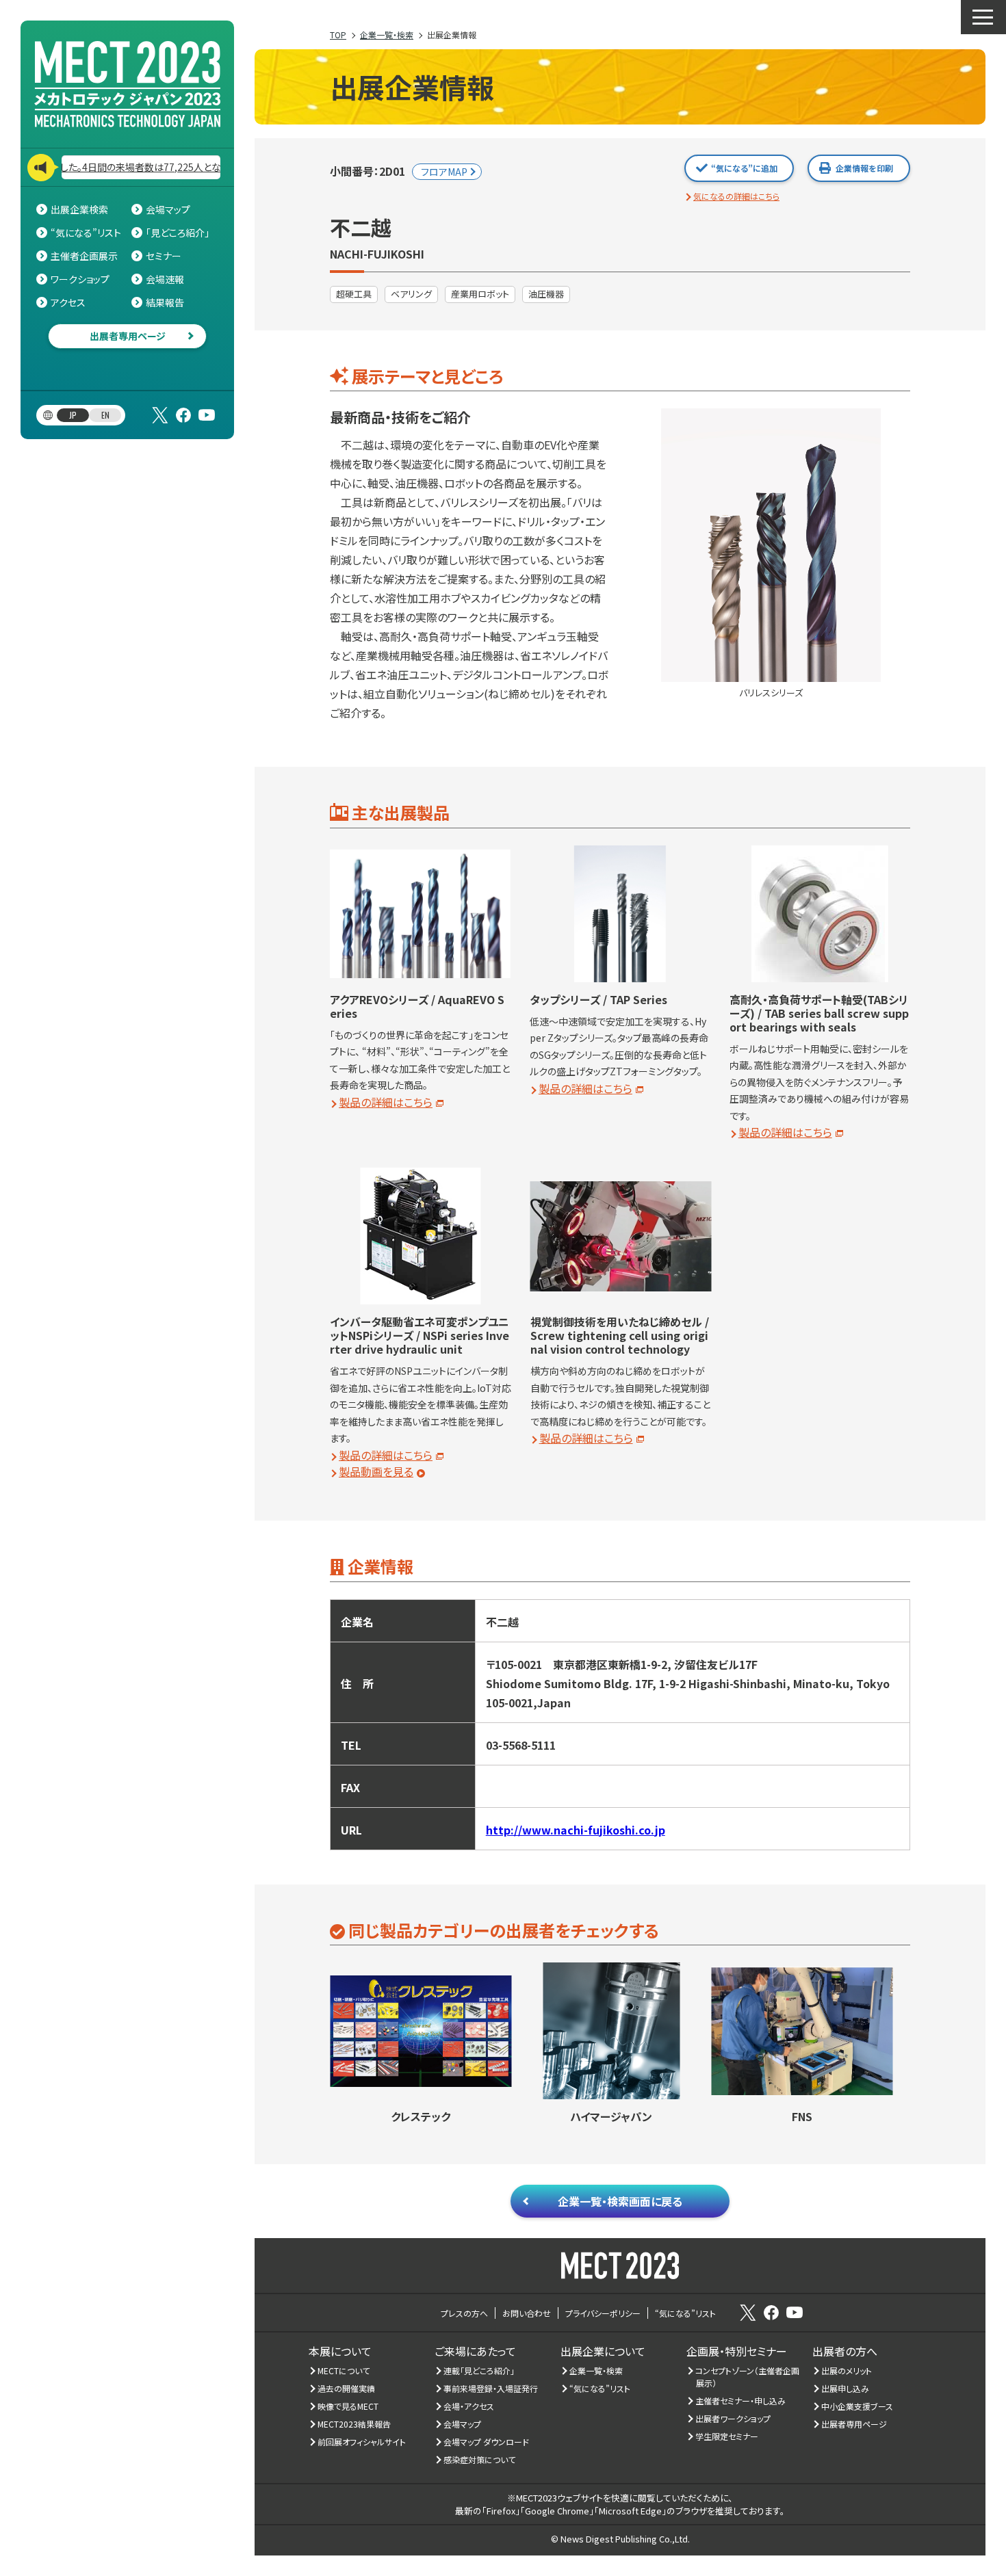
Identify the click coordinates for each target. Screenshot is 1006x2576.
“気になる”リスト (86, 233)
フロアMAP (444, 172)
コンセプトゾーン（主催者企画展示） (748, 2377)
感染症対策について (480, 2459)
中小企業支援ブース (857, 2406)
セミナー (164, 256)
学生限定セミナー (727, 2436)
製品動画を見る (376, 1471)
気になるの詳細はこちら (736, 196)
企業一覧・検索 (596, 2370)
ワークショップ (80, 279)
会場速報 (165, 279)
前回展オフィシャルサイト (362, 2442)
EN (105, 415)
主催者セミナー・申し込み (741, 2401)
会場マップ (168, 209)
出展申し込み (846, 2388)
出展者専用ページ (128, 336)
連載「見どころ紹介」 (479, 2370)
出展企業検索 (79, 209)
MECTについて (344, 2370)
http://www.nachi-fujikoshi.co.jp (576, 1830)
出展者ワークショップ (733, 2418)
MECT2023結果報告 (354, 2424)
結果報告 (165, 302)
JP (73, 415)
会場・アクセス (469, 2406)
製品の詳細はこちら (386, 1102)
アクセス (68, 302)
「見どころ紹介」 (178, 233)
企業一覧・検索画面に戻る (620, 2201)
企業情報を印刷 (864, 168)
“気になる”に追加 (744, 168)
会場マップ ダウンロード (487, 2442)
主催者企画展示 (84, 256)
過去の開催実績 (347, 2388)
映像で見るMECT (348, 2406)
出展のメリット (847, 2370)
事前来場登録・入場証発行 (491, 2388)
